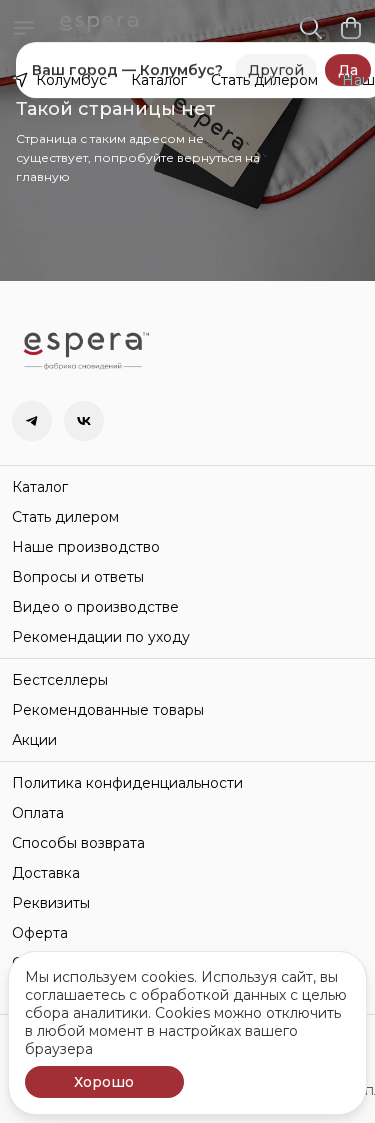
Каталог (159, 80)
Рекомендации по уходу (101, 637)
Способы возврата (78, 843)
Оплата (38, 813)
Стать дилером (264, 80)
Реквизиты (51, 903)
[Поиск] (311, 28)
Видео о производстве (95, 607)
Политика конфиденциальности (127, 783)
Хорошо (104, 1082)
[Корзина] (351, 28)
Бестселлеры (60, 680)
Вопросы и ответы (78, 577)
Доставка (46, 873)
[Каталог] (24, 28)
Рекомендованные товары (108, 710)
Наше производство (86, 547)
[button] (32, 421)
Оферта (40, 933)
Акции (34, 740)
